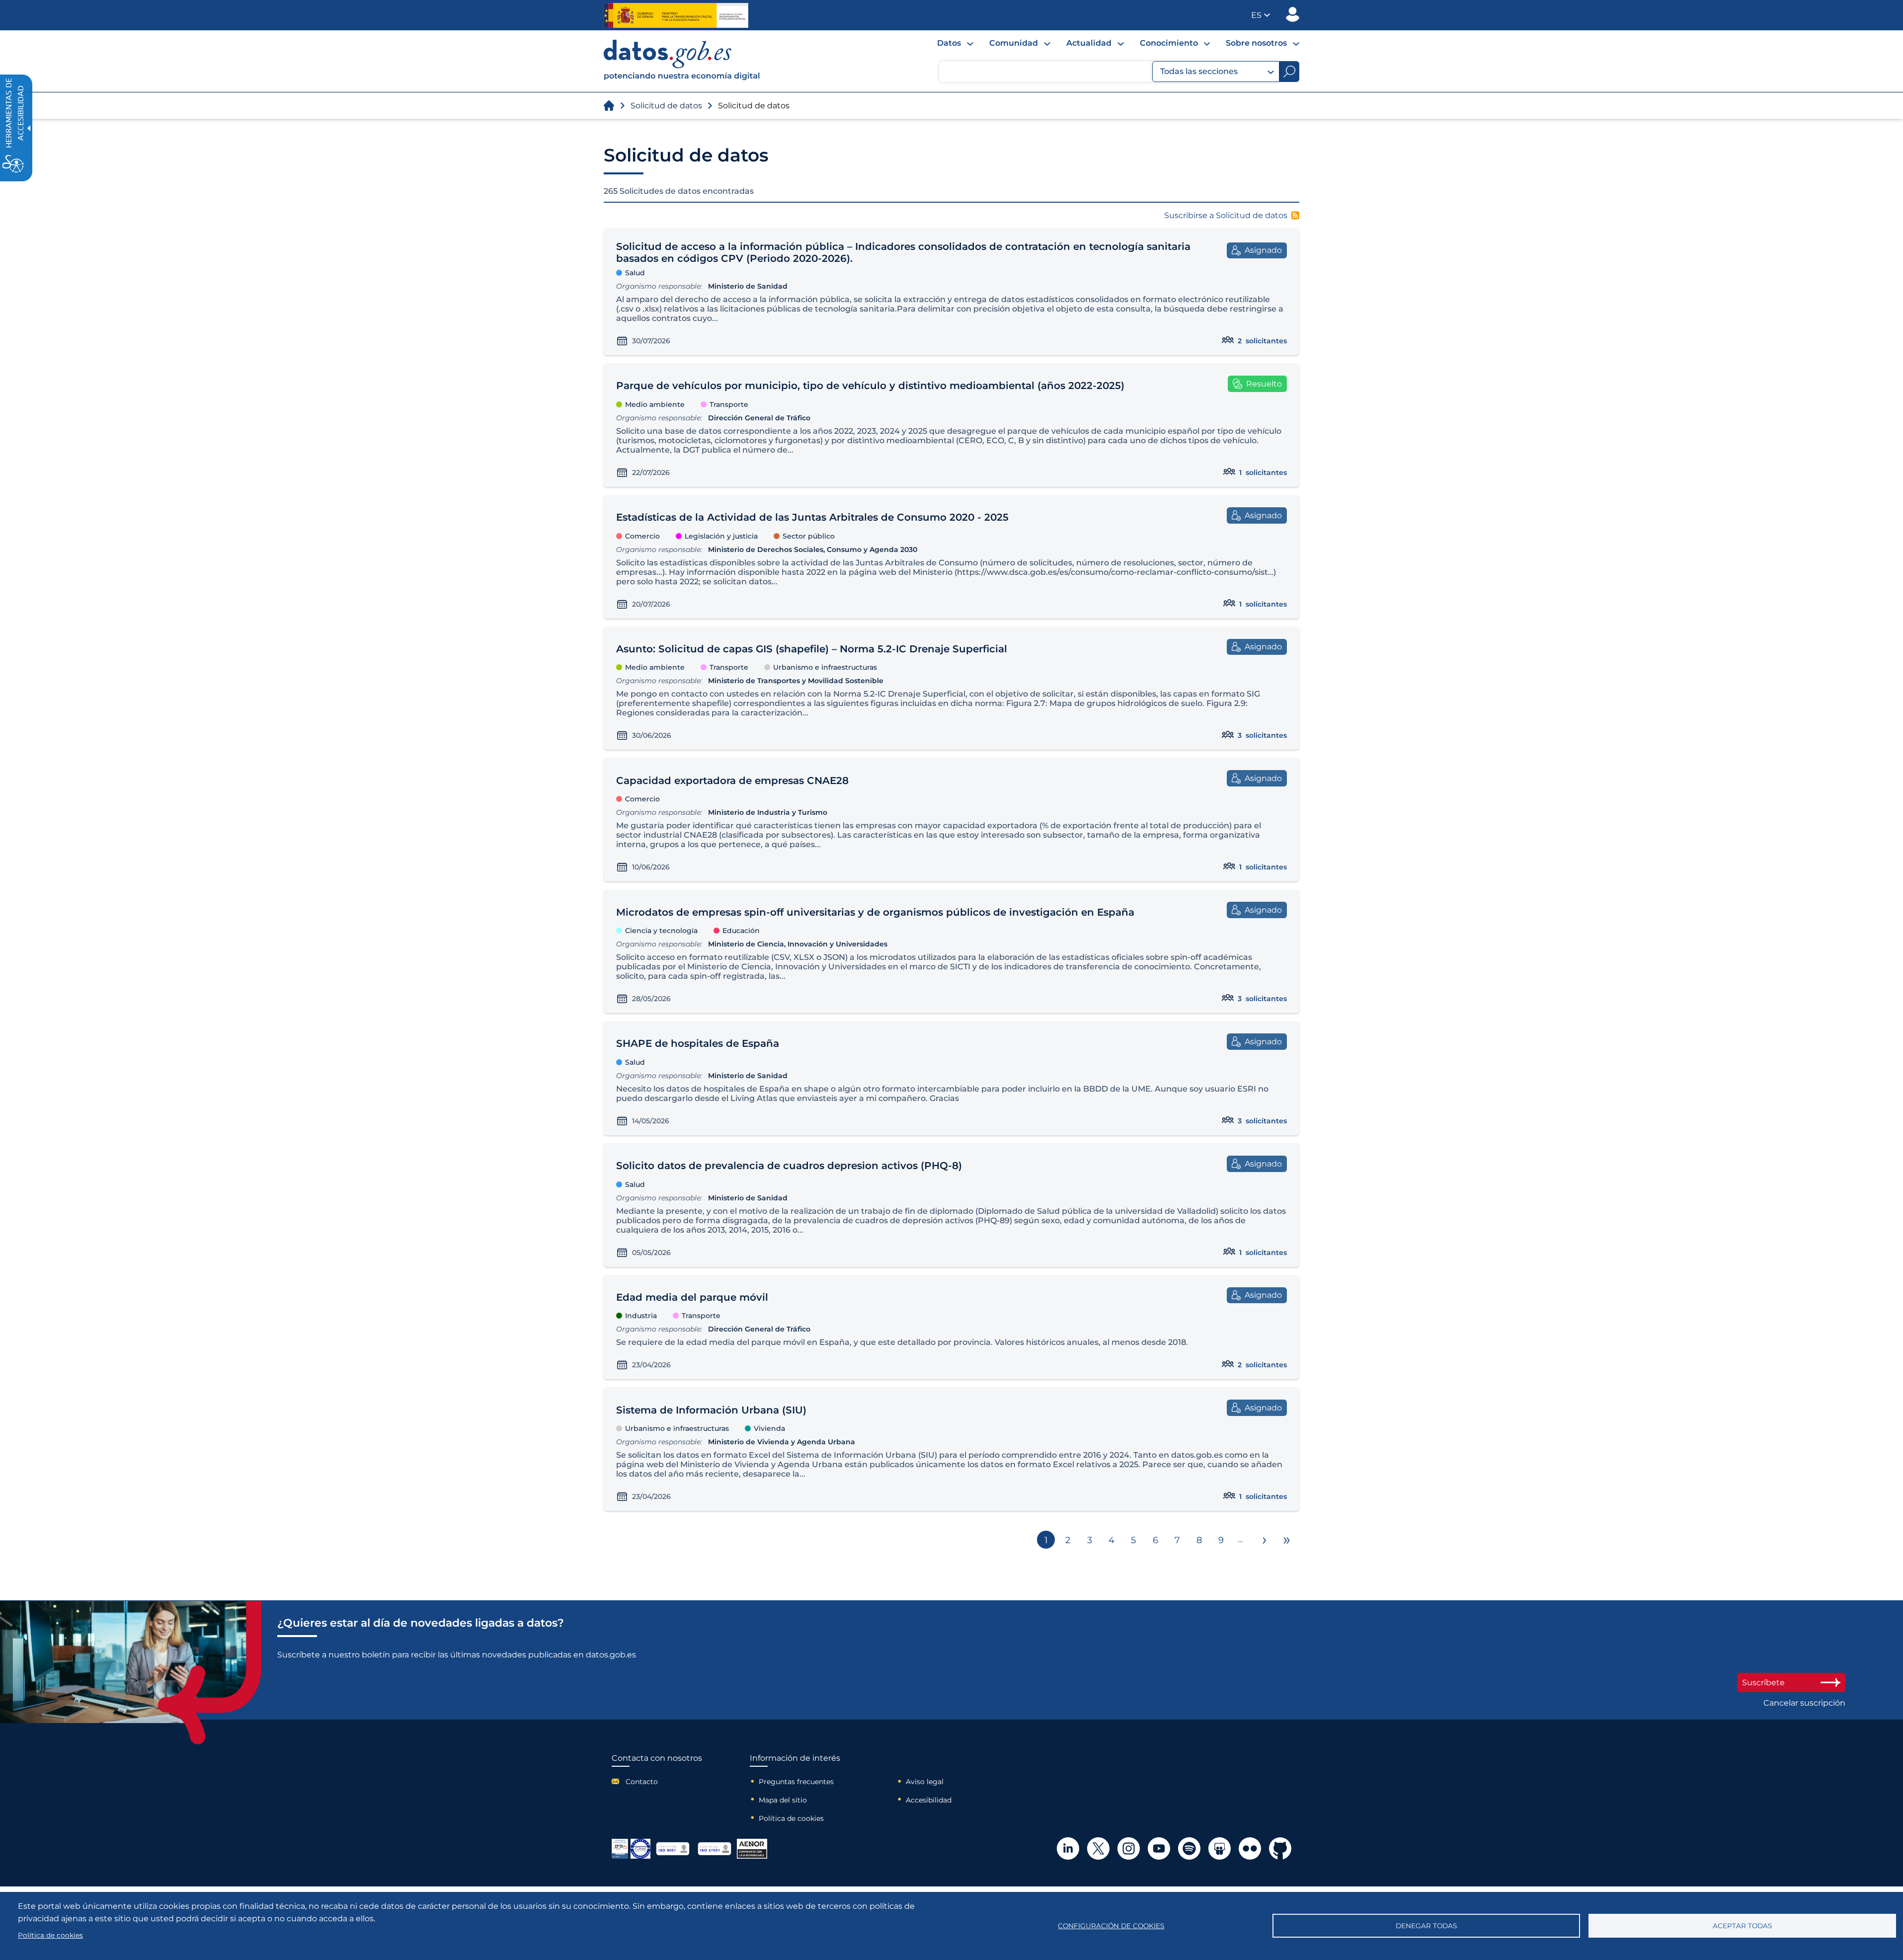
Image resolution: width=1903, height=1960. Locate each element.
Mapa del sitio (783, 1800)
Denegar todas (1426, 1926)
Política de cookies (791, 1818)
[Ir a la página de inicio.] (609, 106)
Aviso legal (925, 1782)
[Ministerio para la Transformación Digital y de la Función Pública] (676, 15)
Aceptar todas (1742, 1926)
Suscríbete (1763, 1683)
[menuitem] (955, 43)
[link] (682, 78)
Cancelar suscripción (1804, 1703)
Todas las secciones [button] (1199, 71)
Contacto (642, 1782)
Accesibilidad (929, 1800)
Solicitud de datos (666, 106)
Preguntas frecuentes (796, 1782)
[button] (1261, 15)
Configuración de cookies (1111, 1926)
